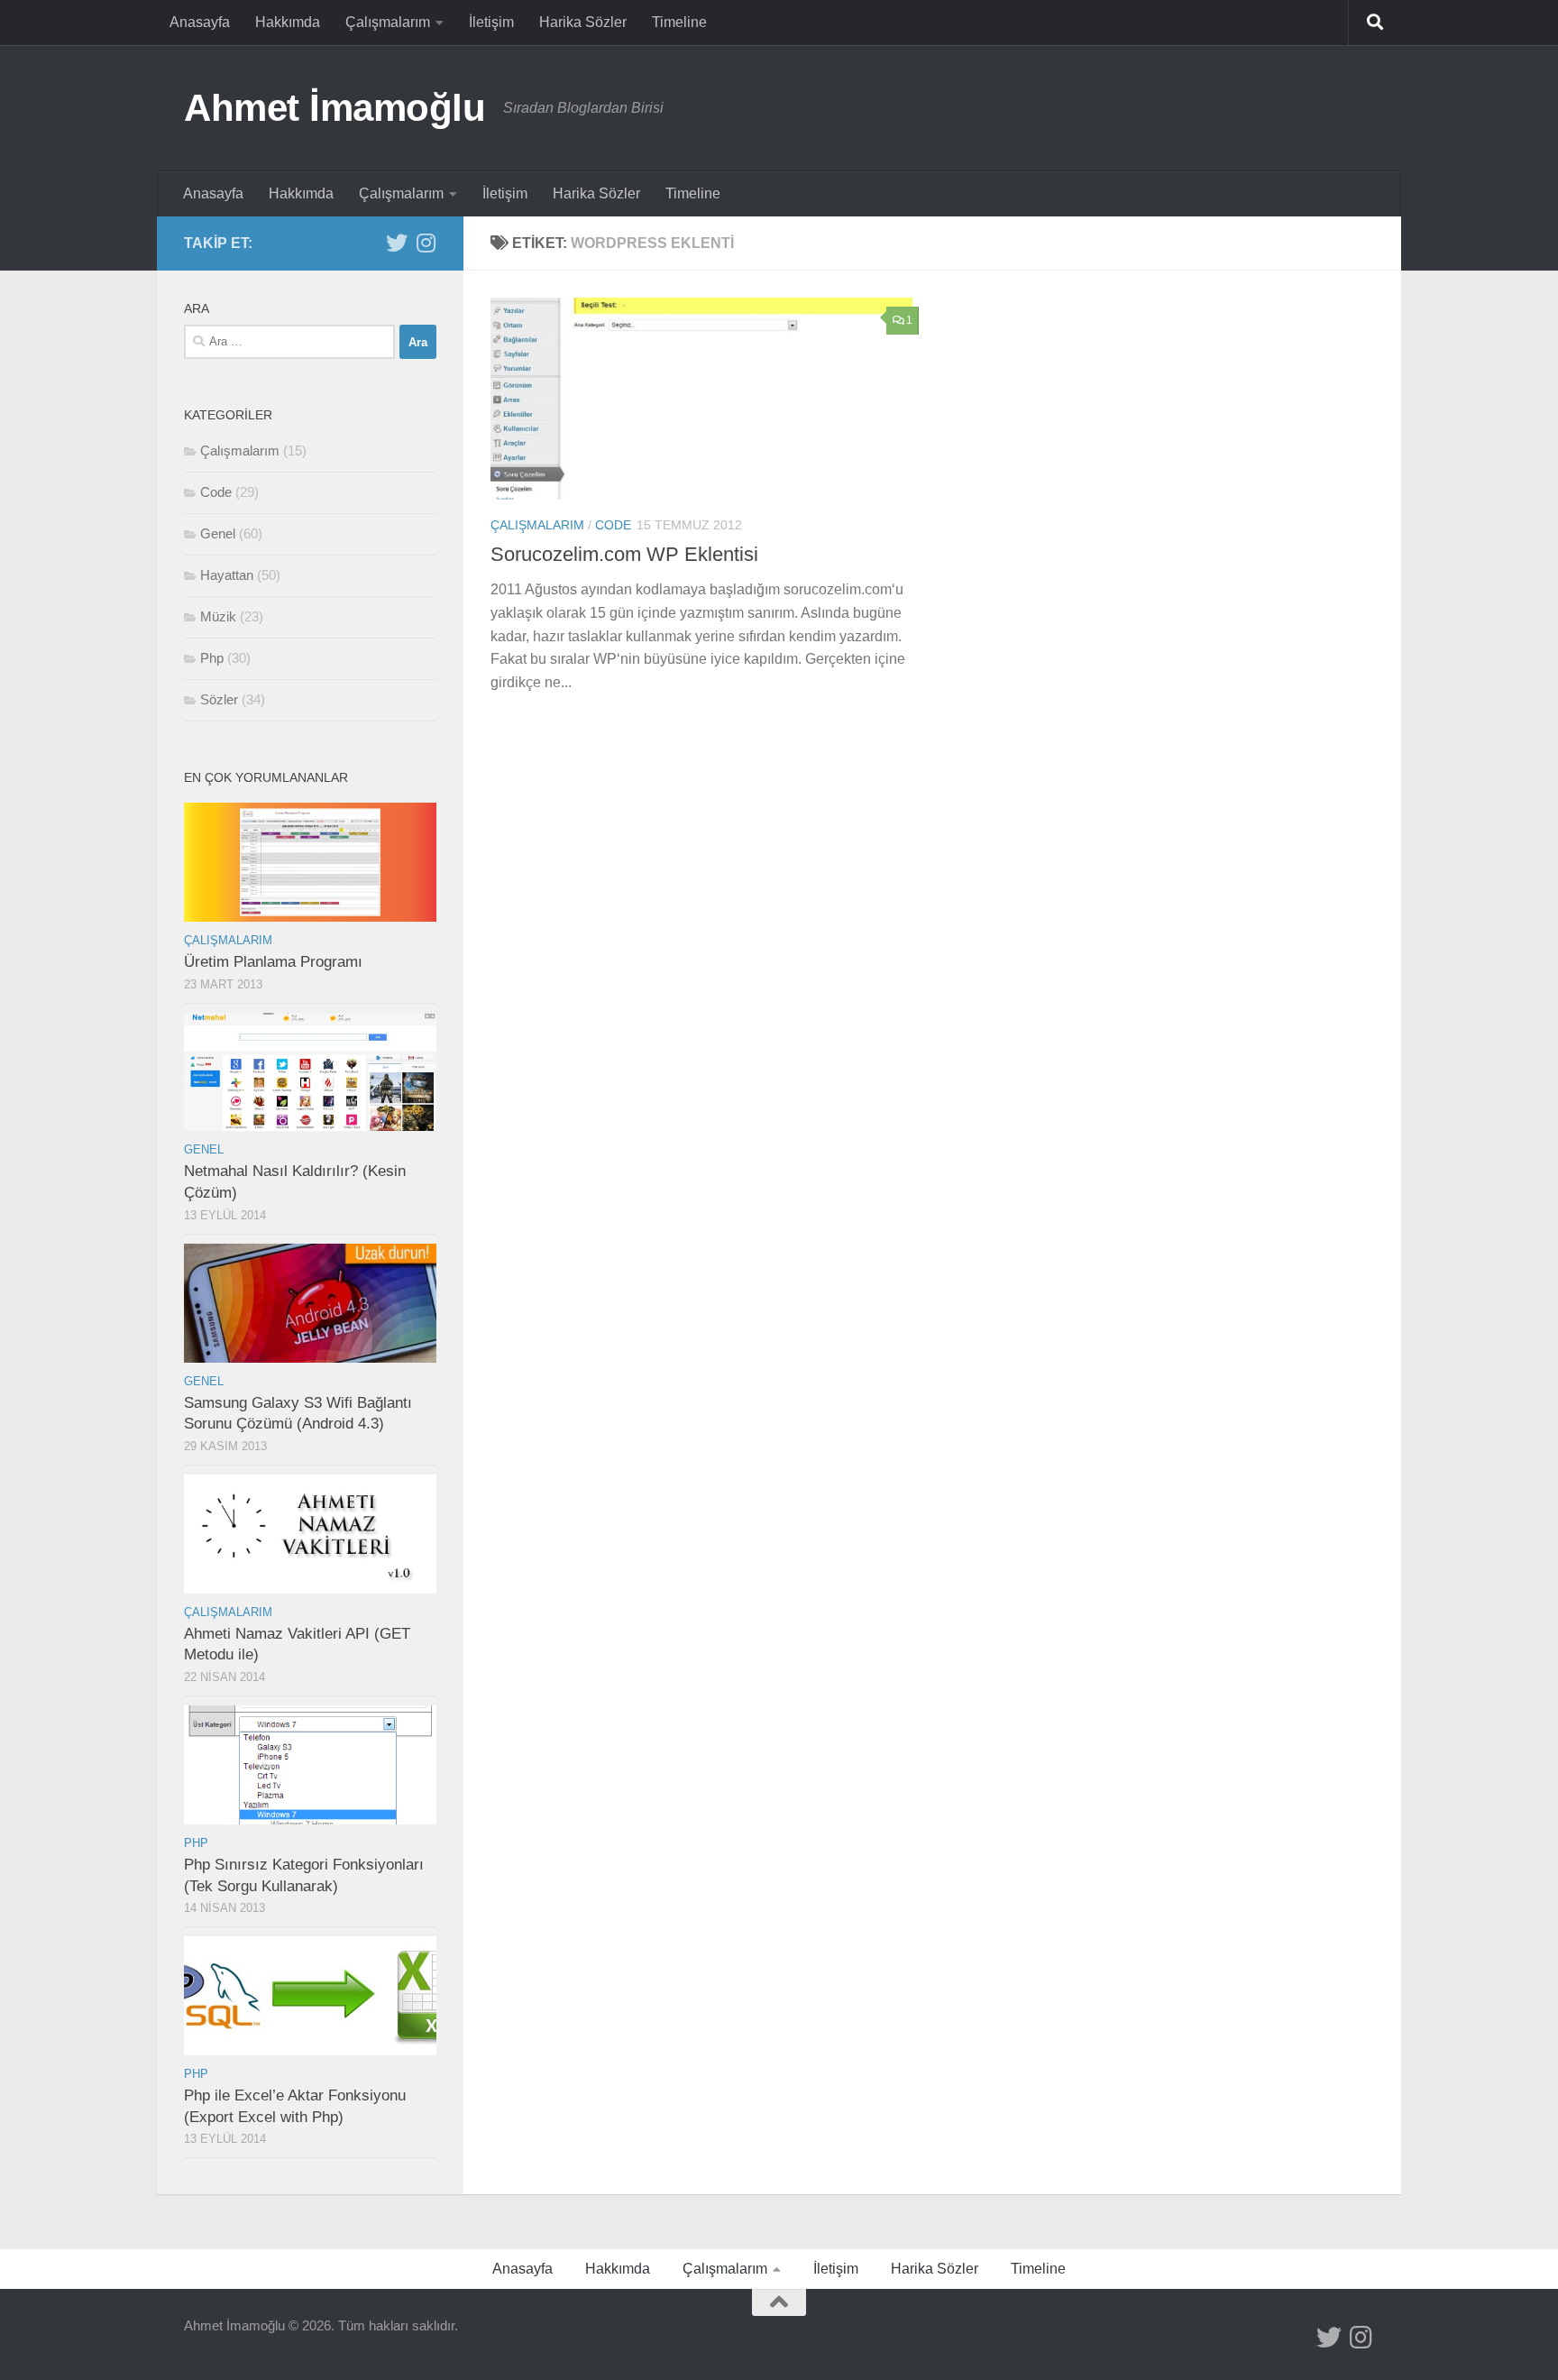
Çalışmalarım (388, 22)
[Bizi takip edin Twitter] (397, 243)
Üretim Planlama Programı (273, 962)
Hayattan (227, 575)
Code (613, 525)
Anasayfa (200, 22)
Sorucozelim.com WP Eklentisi (624, 554)
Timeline (679, 22)
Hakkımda (288, 22)
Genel (218, 533)
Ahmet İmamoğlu (335, 108)
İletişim (491, 22)
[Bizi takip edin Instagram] (426, 243)
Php (212, 658)
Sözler (219, 699)
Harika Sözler (583, 22)
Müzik (218, 616)
